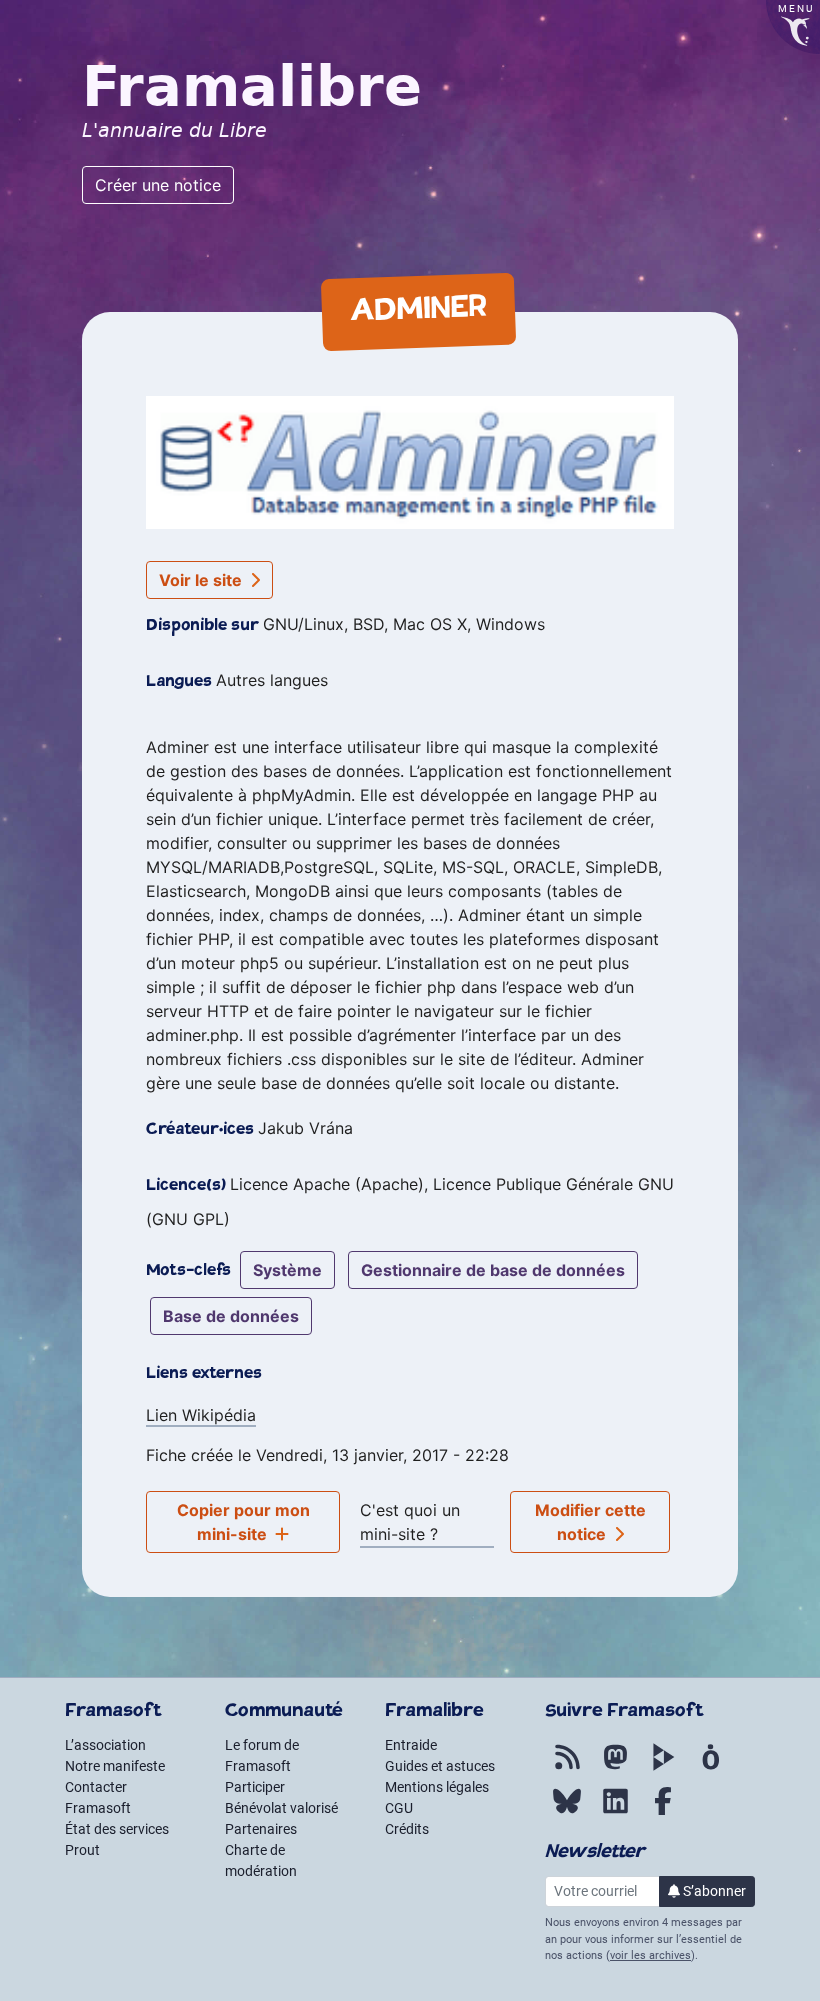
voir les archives (650, 1955)
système (287, 1270)
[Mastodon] (615, 1768)
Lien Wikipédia (201, 1415)
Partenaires (261, 1829)
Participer (255, 1787)
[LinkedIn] (615, 1812)
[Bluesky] (567, 1812)
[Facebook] (663, 1812)
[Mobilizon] (711, 1768)
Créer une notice (158, 185)
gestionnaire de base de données (493, 1270)
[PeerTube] (663, 1768)
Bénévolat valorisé (281, 1808)
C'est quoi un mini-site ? (410, 1522)
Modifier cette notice (590, 1522)
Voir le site (202, 580)
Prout (82, 1850)
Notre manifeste (115, 1766)
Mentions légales (437, 1787)
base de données (231, 1316)
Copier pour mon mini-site (243, 1522)
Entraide (411, 1745)
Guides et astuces (440, 1766)
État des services (117, 1829)
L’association (105, 1745)
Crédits (407, 1829)
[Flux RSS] (567, 1768)
